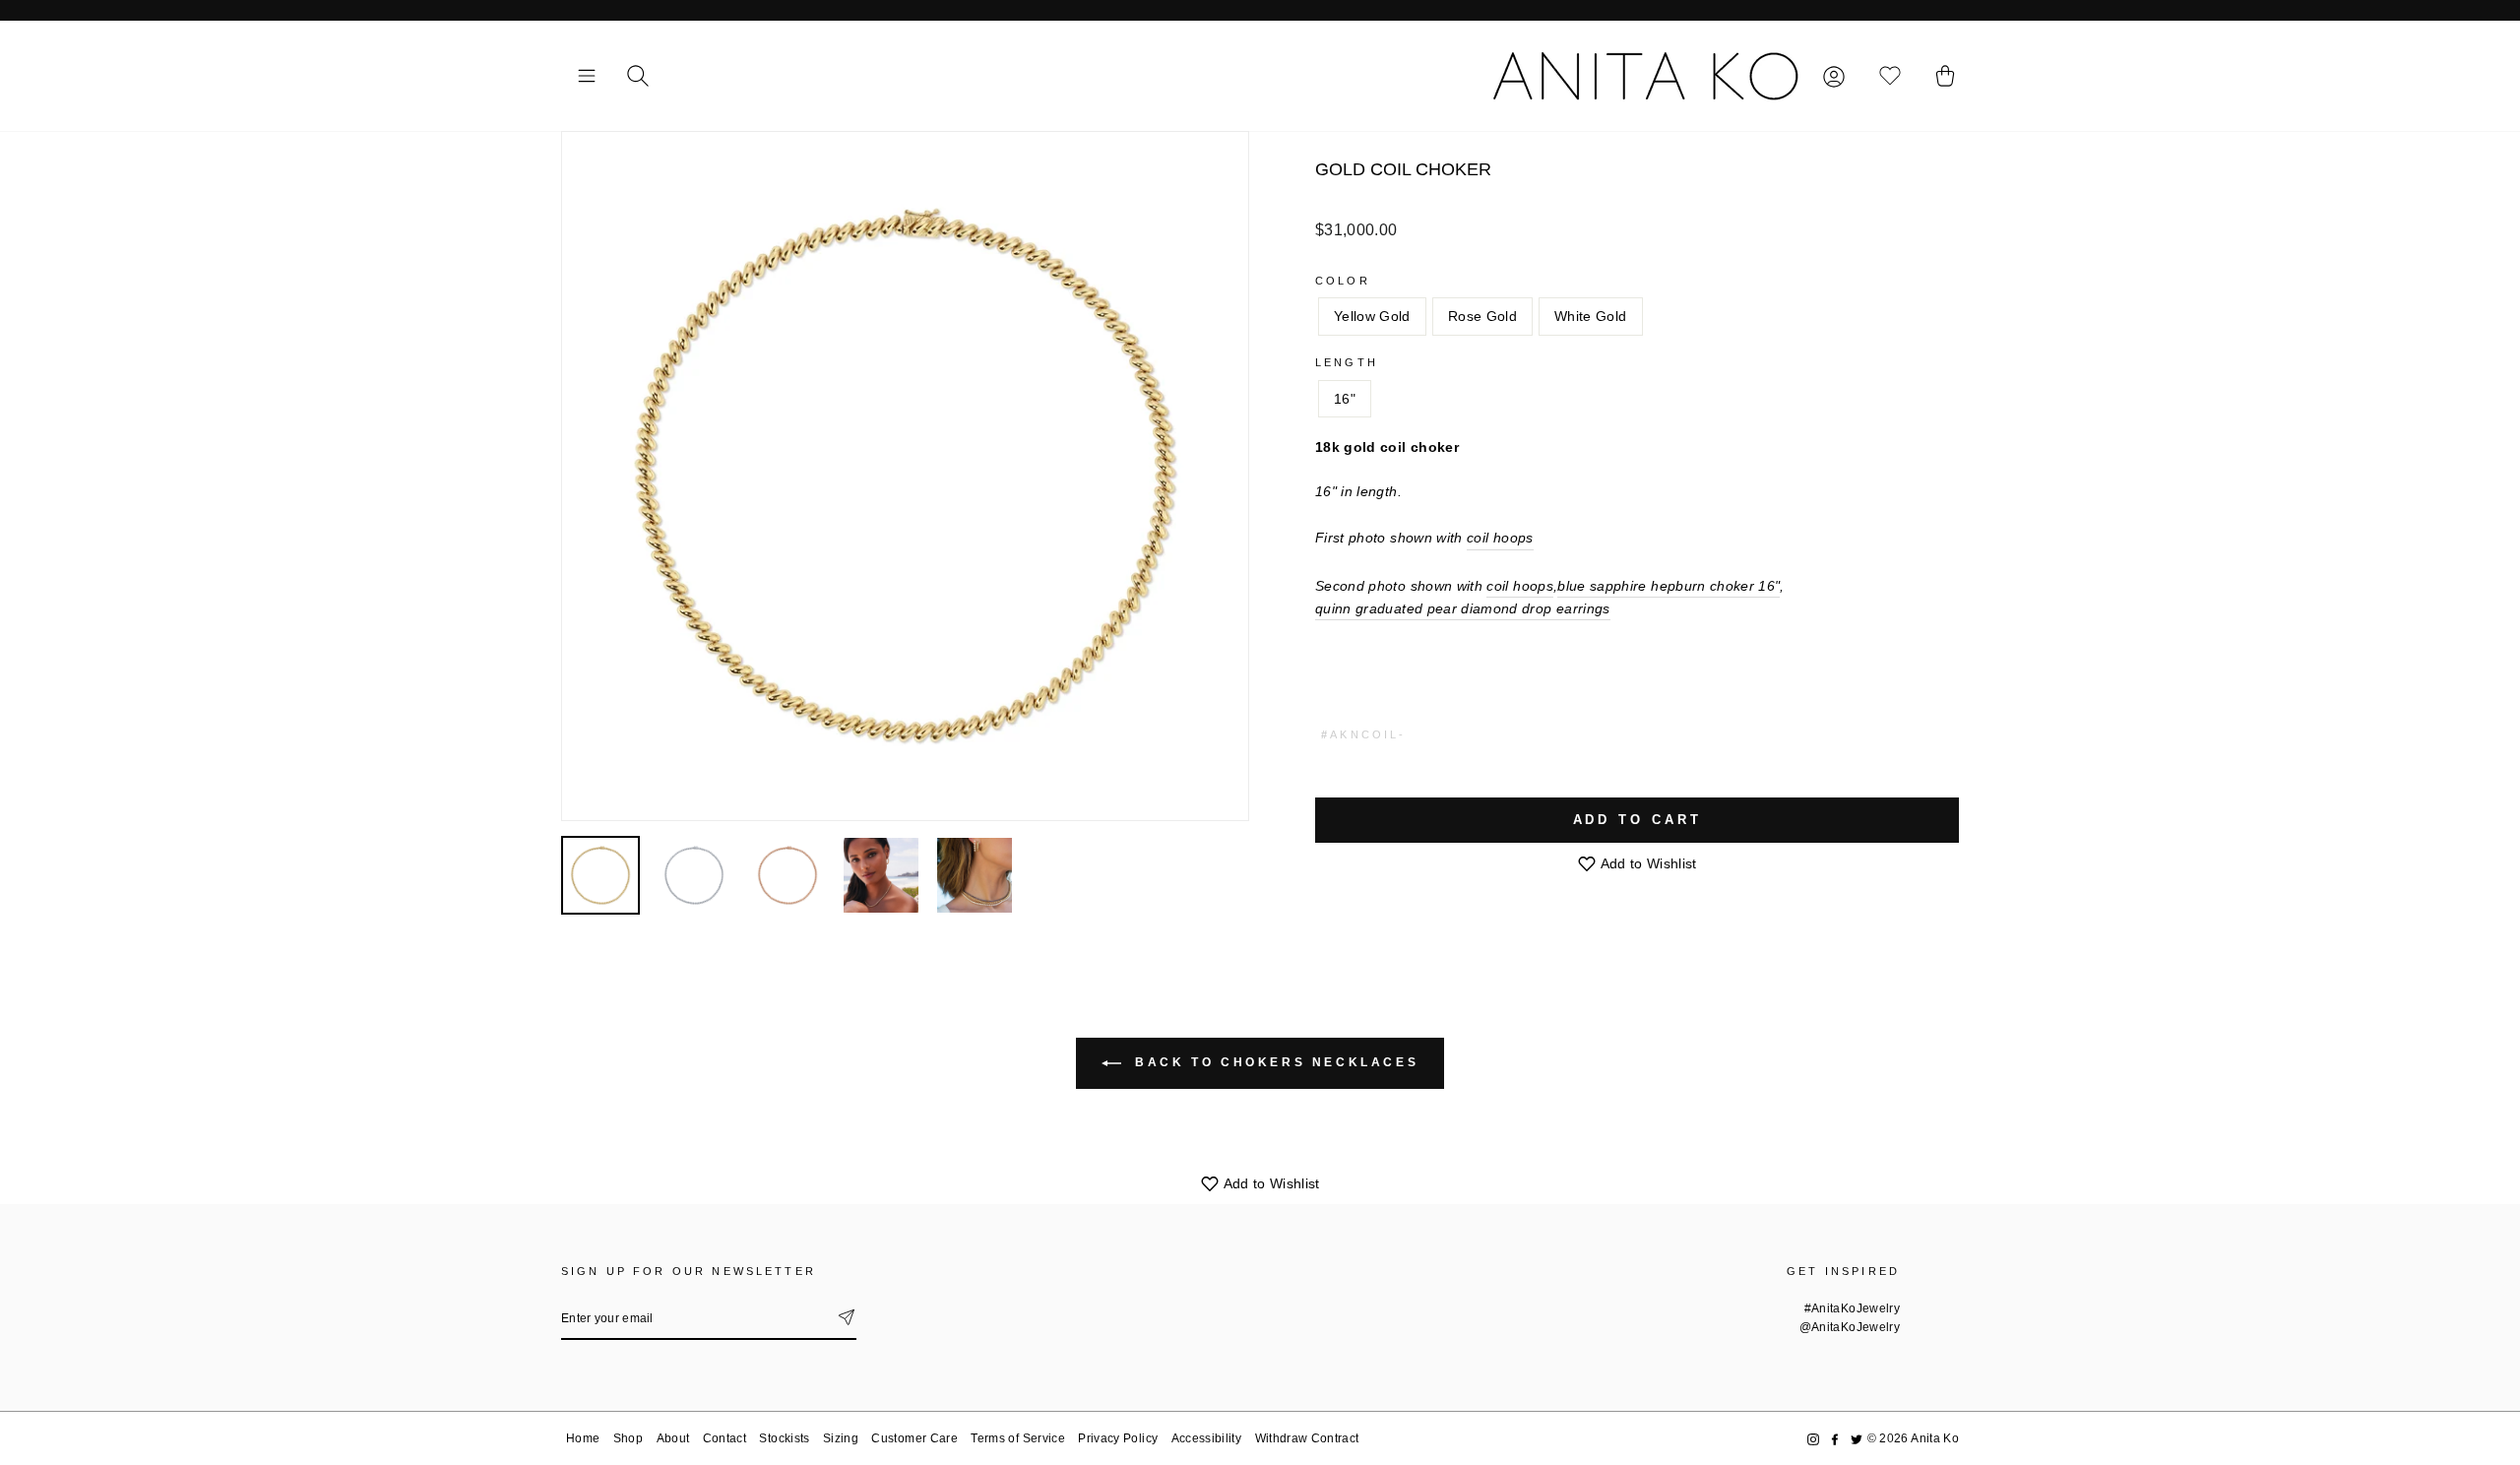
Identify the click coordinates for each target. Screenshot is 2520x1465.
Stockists (784, 1438)
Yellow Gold (1372, 316)
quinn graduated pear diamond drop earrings (1463, 608)
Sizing (841, 1438)
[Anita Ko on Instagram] (1813, 1439)
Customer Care (914, 1438)
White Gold (1591, 316)
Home (583, 1438)
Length (1347, 362)
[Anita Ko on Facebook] (1835, 1439)
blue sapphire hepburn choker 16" (1669, 586)
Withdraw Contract (1307, 1438)
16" (1345, 399)
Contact (724, 1438)
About (673, 1438)
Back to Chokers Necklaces (1274, 1062)
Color (1343, 281)
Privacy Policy (1118, 1438)
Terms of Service (1018, 1438)
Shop (628, 1438)
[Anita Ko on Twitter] (1857, 1439)
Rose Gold (1482, 316)
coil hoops (1500, 538)
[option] (905, 476)
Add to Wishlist (1647, 863)
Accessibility (1207, 1438)
